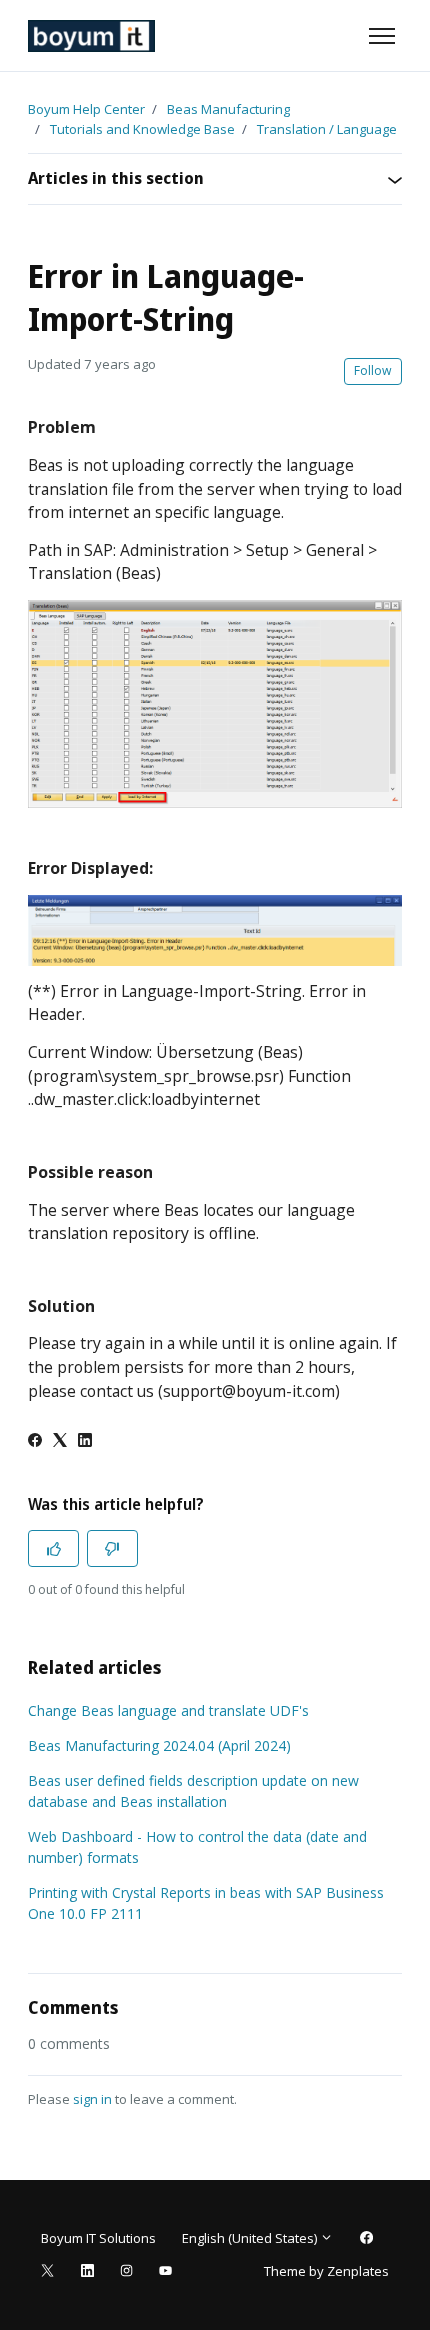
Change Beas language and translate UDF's (168, 1710)
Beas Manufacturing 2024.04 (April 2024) (159, 1745)
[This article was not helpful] (112, 1548)
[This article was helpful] (53, 1548)
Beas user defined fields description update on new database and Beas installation (193, 1791)
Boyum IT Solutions (98, 2238)
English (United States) (251, 2238)
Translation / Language (327, 129)
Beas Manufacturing (228, 109)
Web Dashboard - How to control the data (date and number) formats (197, 1847)
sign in (92, 2099)
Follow (373, 370)
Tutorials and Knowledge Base (142, 129)
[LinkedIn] (85, 1441)
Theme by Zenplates (326, 2270)
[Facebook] (35, 1441)
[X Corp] (60, 1441)
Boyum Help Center (86, 109)
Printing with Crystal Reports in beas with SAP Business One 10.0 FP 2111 (206, 1903)
